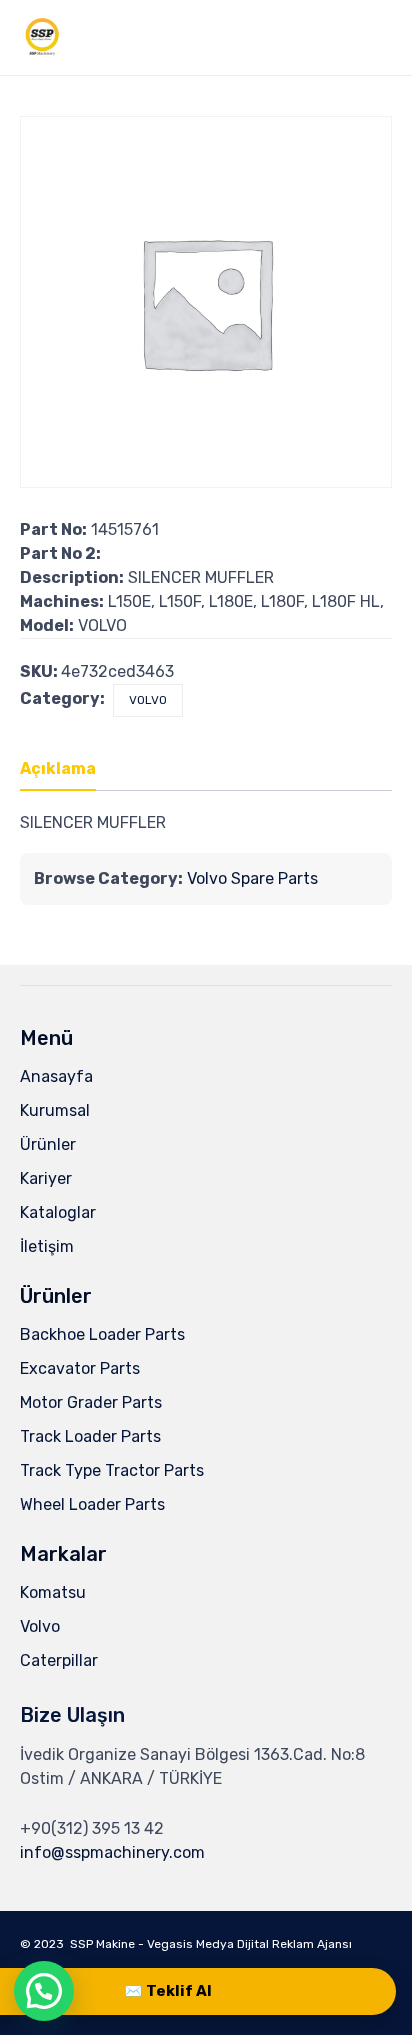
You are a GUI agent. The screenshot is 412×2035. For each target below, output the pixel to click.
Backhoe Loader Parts (102, 1334)
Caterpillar (59, 1660)
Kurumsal (55, 1110)
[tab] (68, 770)
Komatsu (53, 1592)
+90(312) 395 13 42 (92, 1828)
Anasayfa (56, 1076)
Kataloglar (58, 1212)
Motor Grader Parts (91, 1402)
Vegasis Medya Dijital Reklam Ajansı (249, 1944)
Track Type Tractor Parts (112, 1470)
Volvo (40, 1626)
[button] (44, 1991)
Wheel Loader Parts (92, 1504)
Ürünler (48, 1144)
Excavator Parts (80, 1368)
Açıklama (58, 768)
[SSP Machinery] (42, 37)
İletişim (47, 1246)
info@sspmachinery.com (112, 1852)
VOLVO (148, 700)
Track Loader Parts (90, 1436)
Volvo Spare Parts (252, 878)
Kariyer (46, 1178)
